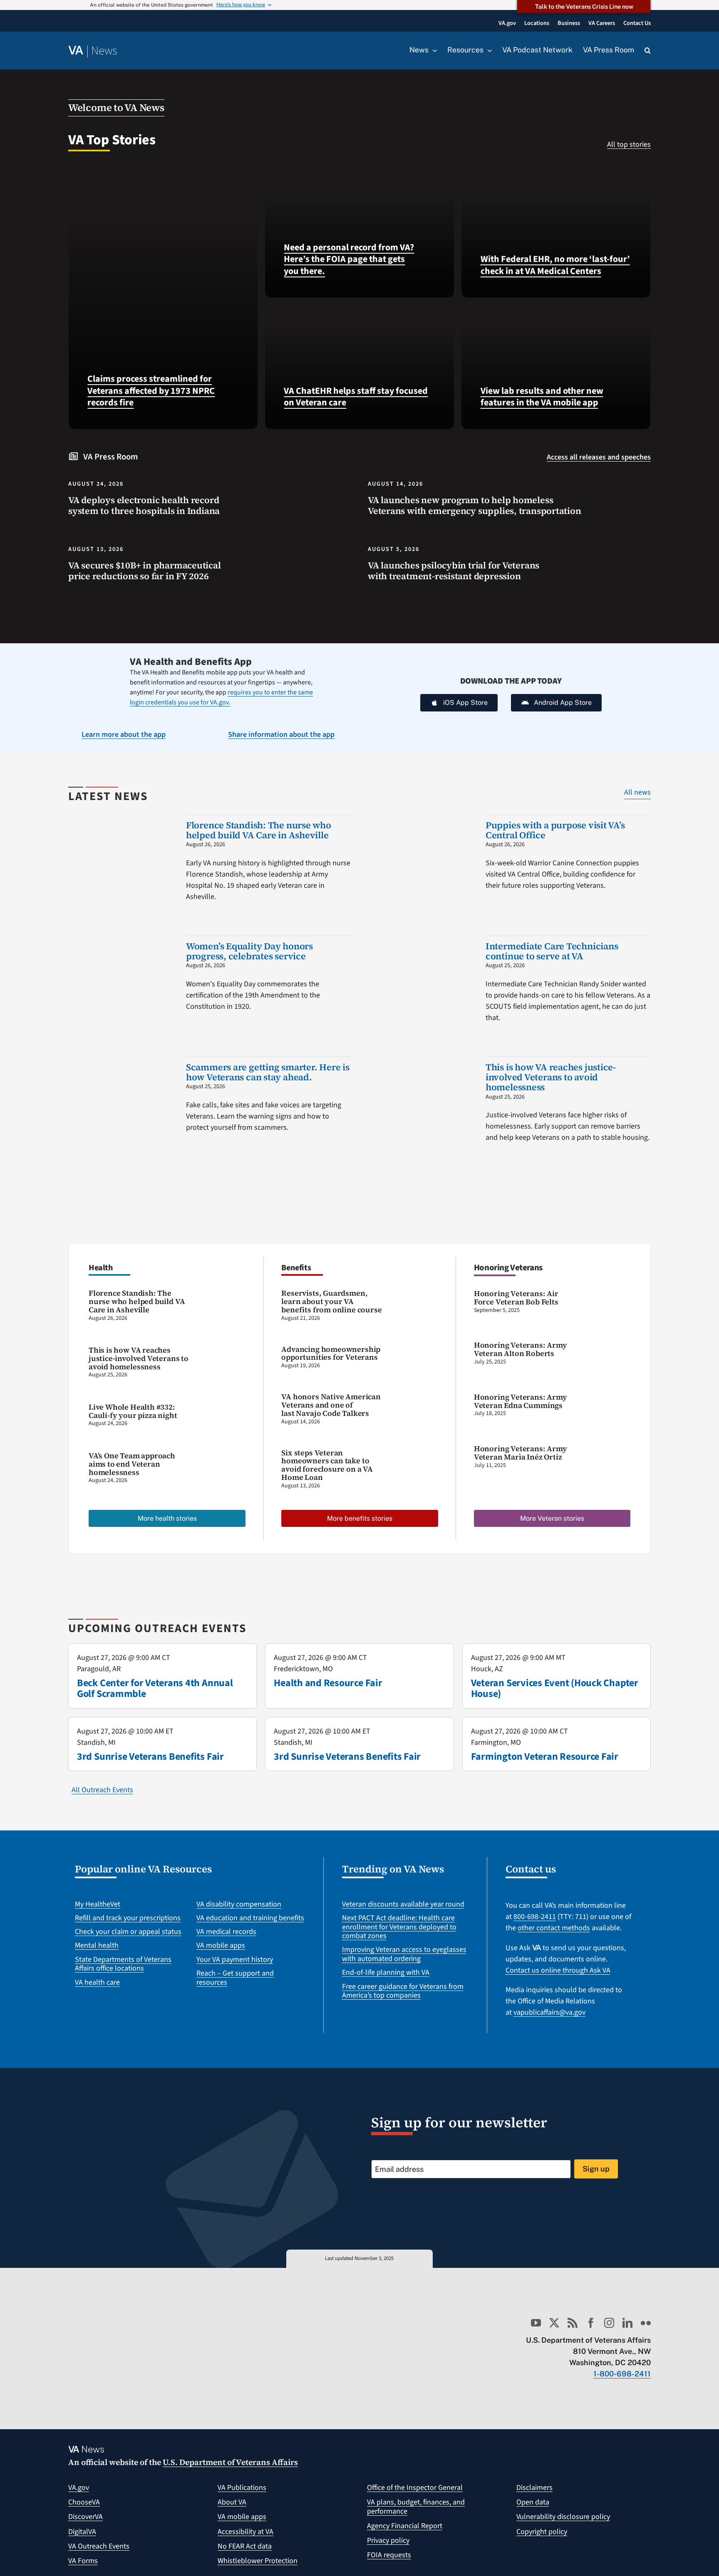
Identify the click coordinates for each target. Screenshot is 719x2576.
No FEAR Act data (245, 2546)
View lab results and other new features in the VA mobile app (542, 397)
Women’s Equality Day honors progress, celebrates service (249, 951)
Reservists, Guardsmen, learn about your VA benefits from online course (331, 1301)
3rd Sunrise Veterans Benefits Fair (150, 1757)
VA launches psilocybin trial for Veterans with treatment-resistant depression (454, 571)
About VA (232, 2502)
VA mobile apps (221, 1945)
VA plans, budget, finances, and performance (416, 2507)
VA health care (97, 1982)
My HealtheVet (98, 1904)
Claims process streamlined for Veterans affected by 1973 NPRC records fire (151, 391)
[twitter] (554, 2323)
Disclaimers (534, 2488)
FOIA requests (389, 2555)
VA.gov (79, 2488)
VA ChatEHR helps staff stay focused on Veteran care (356, 397)
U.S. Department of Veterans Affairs (230, 2462)
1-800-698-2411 (622, 2374)
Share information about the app (281, 735)
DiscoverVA (86, 2517)
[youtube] (536, 2323)
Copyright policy (542, 2532)
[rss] (573, 2323)
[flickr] (646, 2323)
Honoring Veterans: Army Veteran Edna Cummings (521, 1401)
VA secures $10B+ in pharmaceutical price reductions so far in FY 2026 (145, 571)
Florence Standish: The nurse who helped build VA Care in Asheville (259, 830)
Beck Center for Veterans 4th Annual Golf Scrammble (155, 1688)
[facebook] (591, 2323)
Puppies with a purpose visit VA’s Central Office (555, 830)
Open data (533, 2502)
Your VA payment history (235, 1960)
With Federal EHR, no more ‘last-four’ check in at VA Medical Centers (555, 265)
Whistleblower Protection (258, 2561)
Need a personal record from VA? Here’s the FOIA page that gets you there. (349, 259)
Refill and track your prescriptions (128, 1918)
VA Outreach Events (99, 2546)
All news (637, 792)
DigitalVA (82, 2532)
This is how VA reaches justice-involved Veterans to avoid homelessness (551, 1077)
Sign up (596, 2169)
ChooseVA (84, 2502)
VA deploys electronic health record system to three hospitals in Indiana (144, 505)
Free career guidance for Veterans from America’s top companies (403, 1991)
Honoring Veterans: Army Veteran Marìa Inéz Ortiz (521, 1453)
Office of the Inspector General (415, 2488)
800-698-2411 (535, 1917)
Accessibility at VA (245, 2532)
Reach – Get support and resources (235, 1978)
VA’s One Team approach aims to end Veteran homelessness (132, 1464)
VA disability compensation (239, 1904)
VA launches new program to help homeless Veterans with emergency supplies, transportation (475, 505)
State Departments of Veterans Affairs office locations (123, 1964)
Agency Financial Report (405, 2526)
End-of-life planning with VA (386, 1972)
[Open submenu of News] (433, 50)
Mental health (97, 1945)
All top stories (629, 144)
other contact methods (554, 1928)
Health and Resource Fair (328, 1683)
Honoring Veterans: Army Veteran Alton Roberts (521, 1349)
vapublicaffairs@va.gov (549, 2012)
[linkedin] (627, 2323)
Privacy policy (388, 2540)
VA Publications (242, 2488)
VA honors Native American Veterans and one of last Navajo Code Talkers (331, 1405)
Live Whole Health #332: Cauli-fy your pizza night (133, 1411)
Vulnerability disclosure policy (563, 2517)
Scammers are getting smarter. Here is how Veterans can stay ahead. (268, 1072)
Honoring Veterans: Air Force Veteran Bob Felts (516, 1298)
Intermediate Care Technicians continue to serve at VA (552, 951)
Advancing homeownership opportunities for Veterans (331, 1353)
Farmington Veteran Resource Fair (545, 1757)
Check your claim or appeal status (128, 1932)
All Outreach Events (102, 1790)
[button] (648, 51)
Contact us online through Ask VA (558, 1970)
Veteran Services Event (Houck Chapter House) (555, 1688)
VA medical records (226, 1932)
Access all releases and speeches (599, 457)
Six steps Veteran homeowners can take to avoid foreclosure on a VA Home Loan (327, 1465)
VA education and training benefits (250, 1918)
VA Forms (83, 2561)
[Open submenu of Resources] (488, 50)
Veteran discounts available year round (403, 1904)
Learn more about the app (124, 735)
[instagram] (609, 2323)
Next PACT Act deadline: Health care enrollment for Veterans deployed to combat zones (399, 1927)
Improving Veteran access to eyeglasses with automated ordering (404, 1954)
